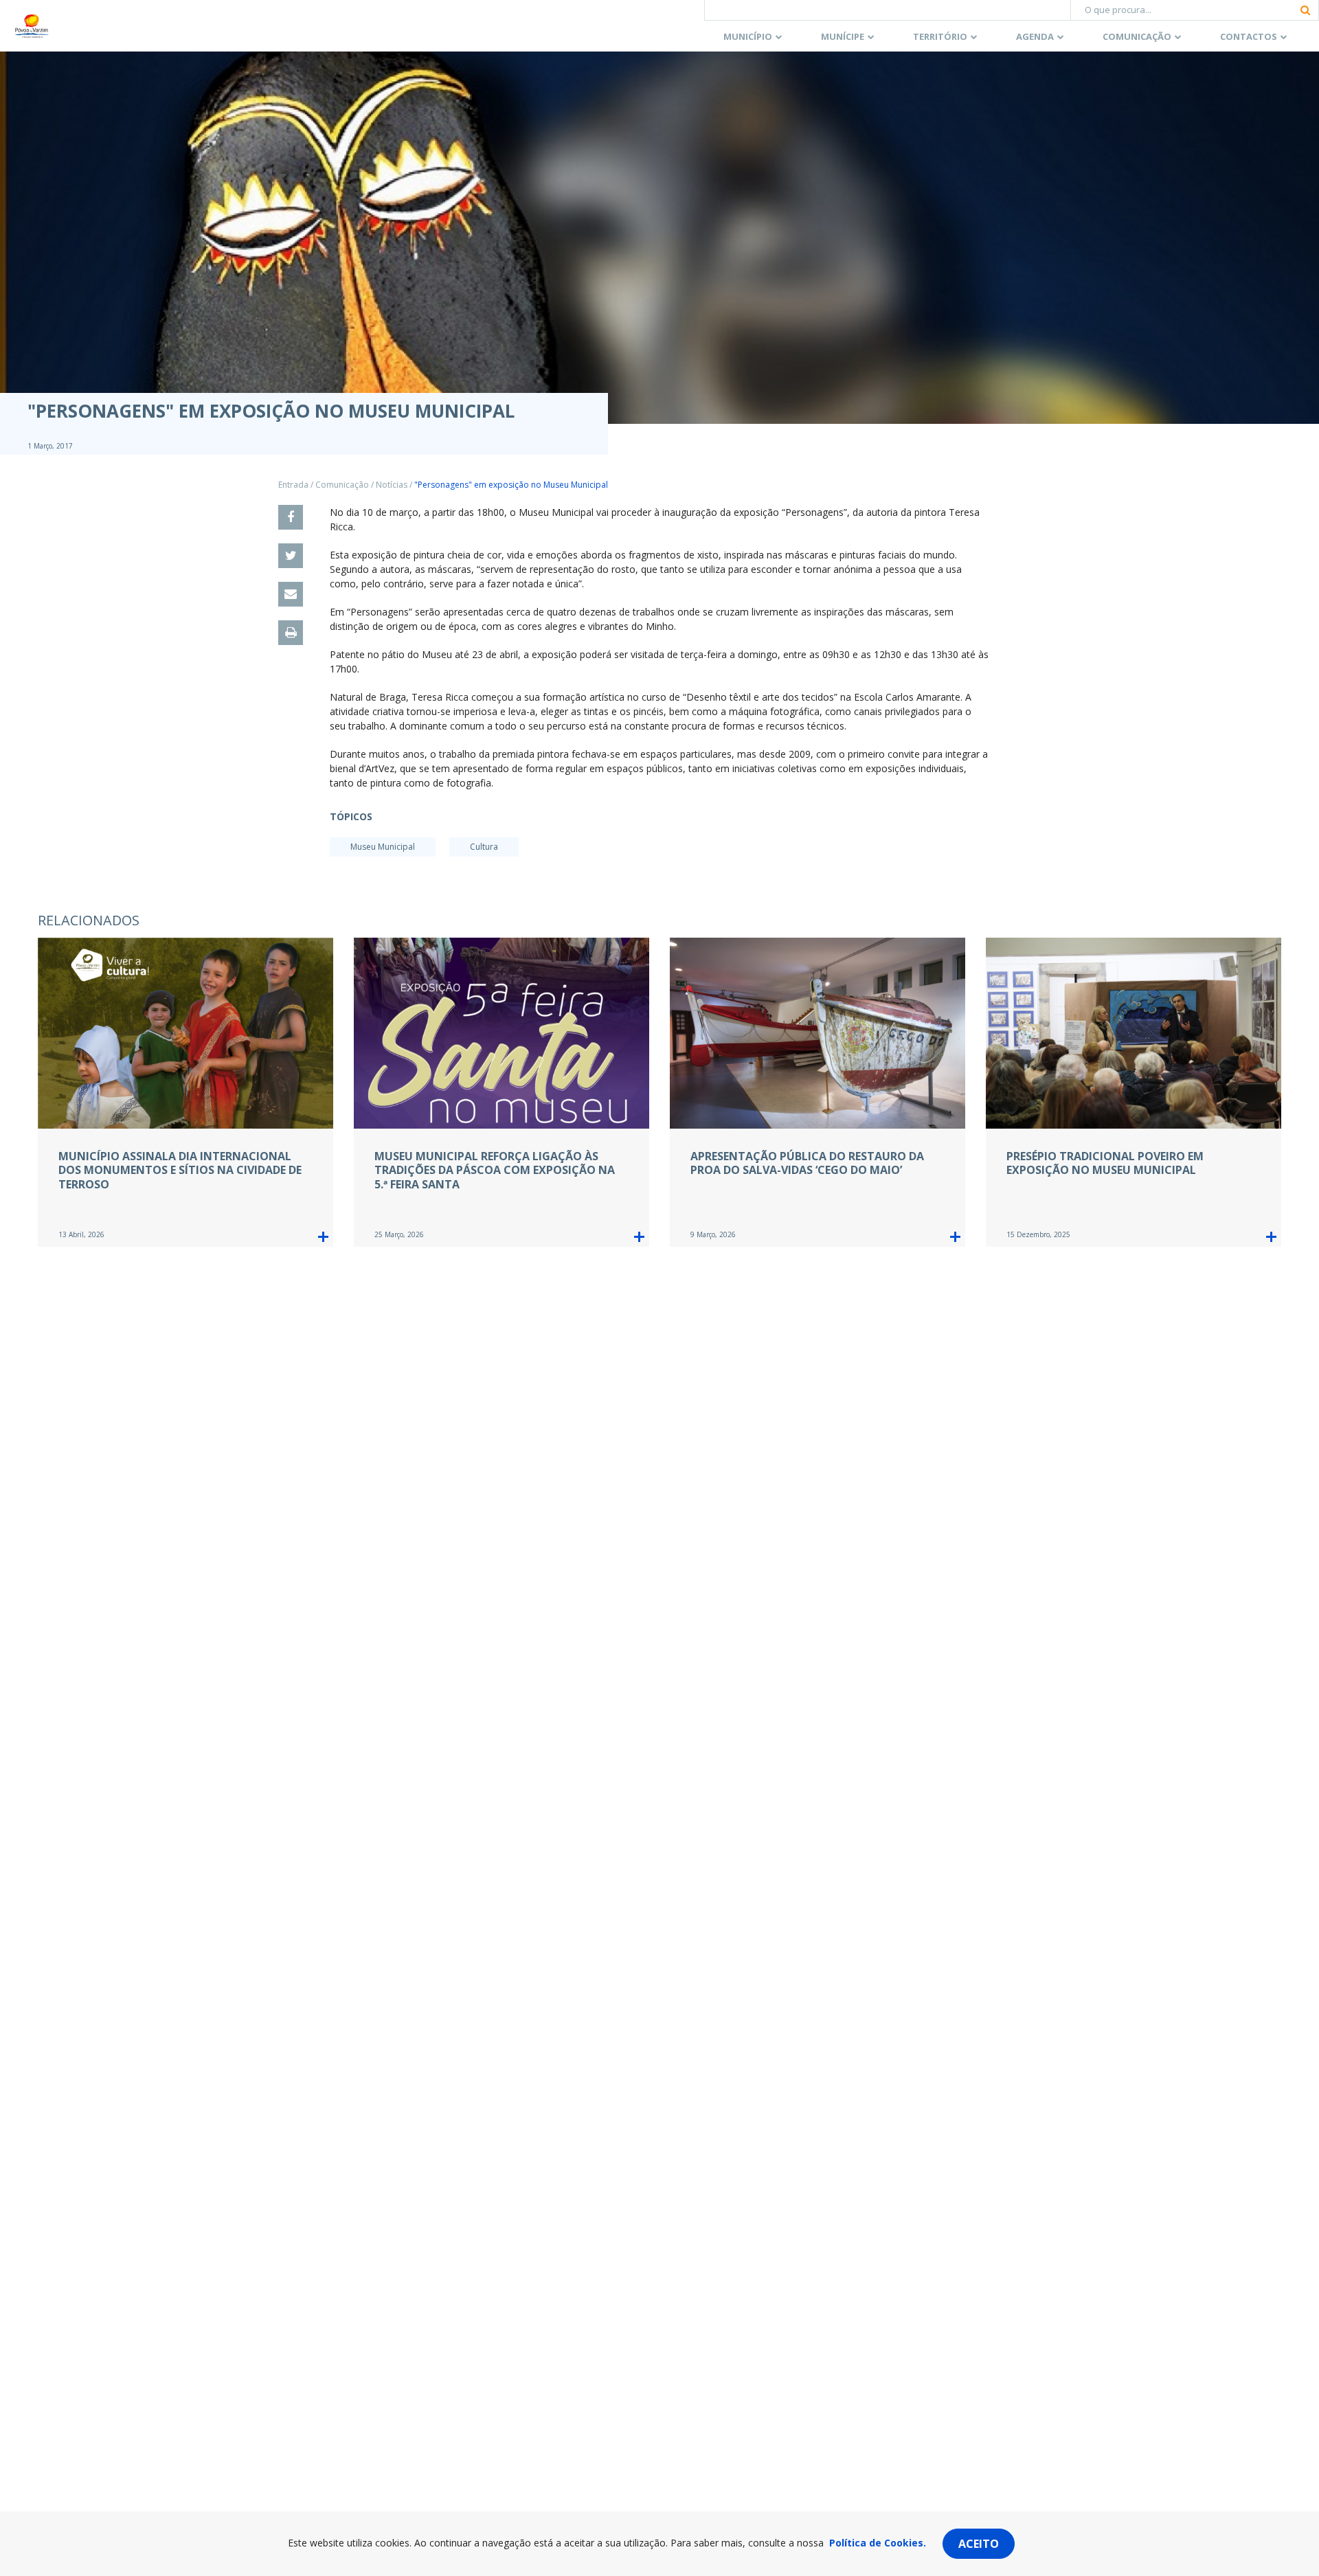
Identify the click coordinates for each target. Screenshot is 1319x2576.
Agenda (1035, 36)
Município (748, 36)
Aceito (979, 2544)
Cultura (484, 847)
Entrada (293, 485)
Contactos (1249, 36)
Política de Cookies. (878, 2543)
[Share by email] (291, 594)
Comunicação (1137, 36)
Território (940, 36)
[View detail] (323, 1237)
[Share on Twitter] (291, 556)
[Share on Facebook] (291, 517)
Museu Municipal (383, 847)
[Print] (291, 633)
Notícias (392, 485)
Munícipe (843, 36)
